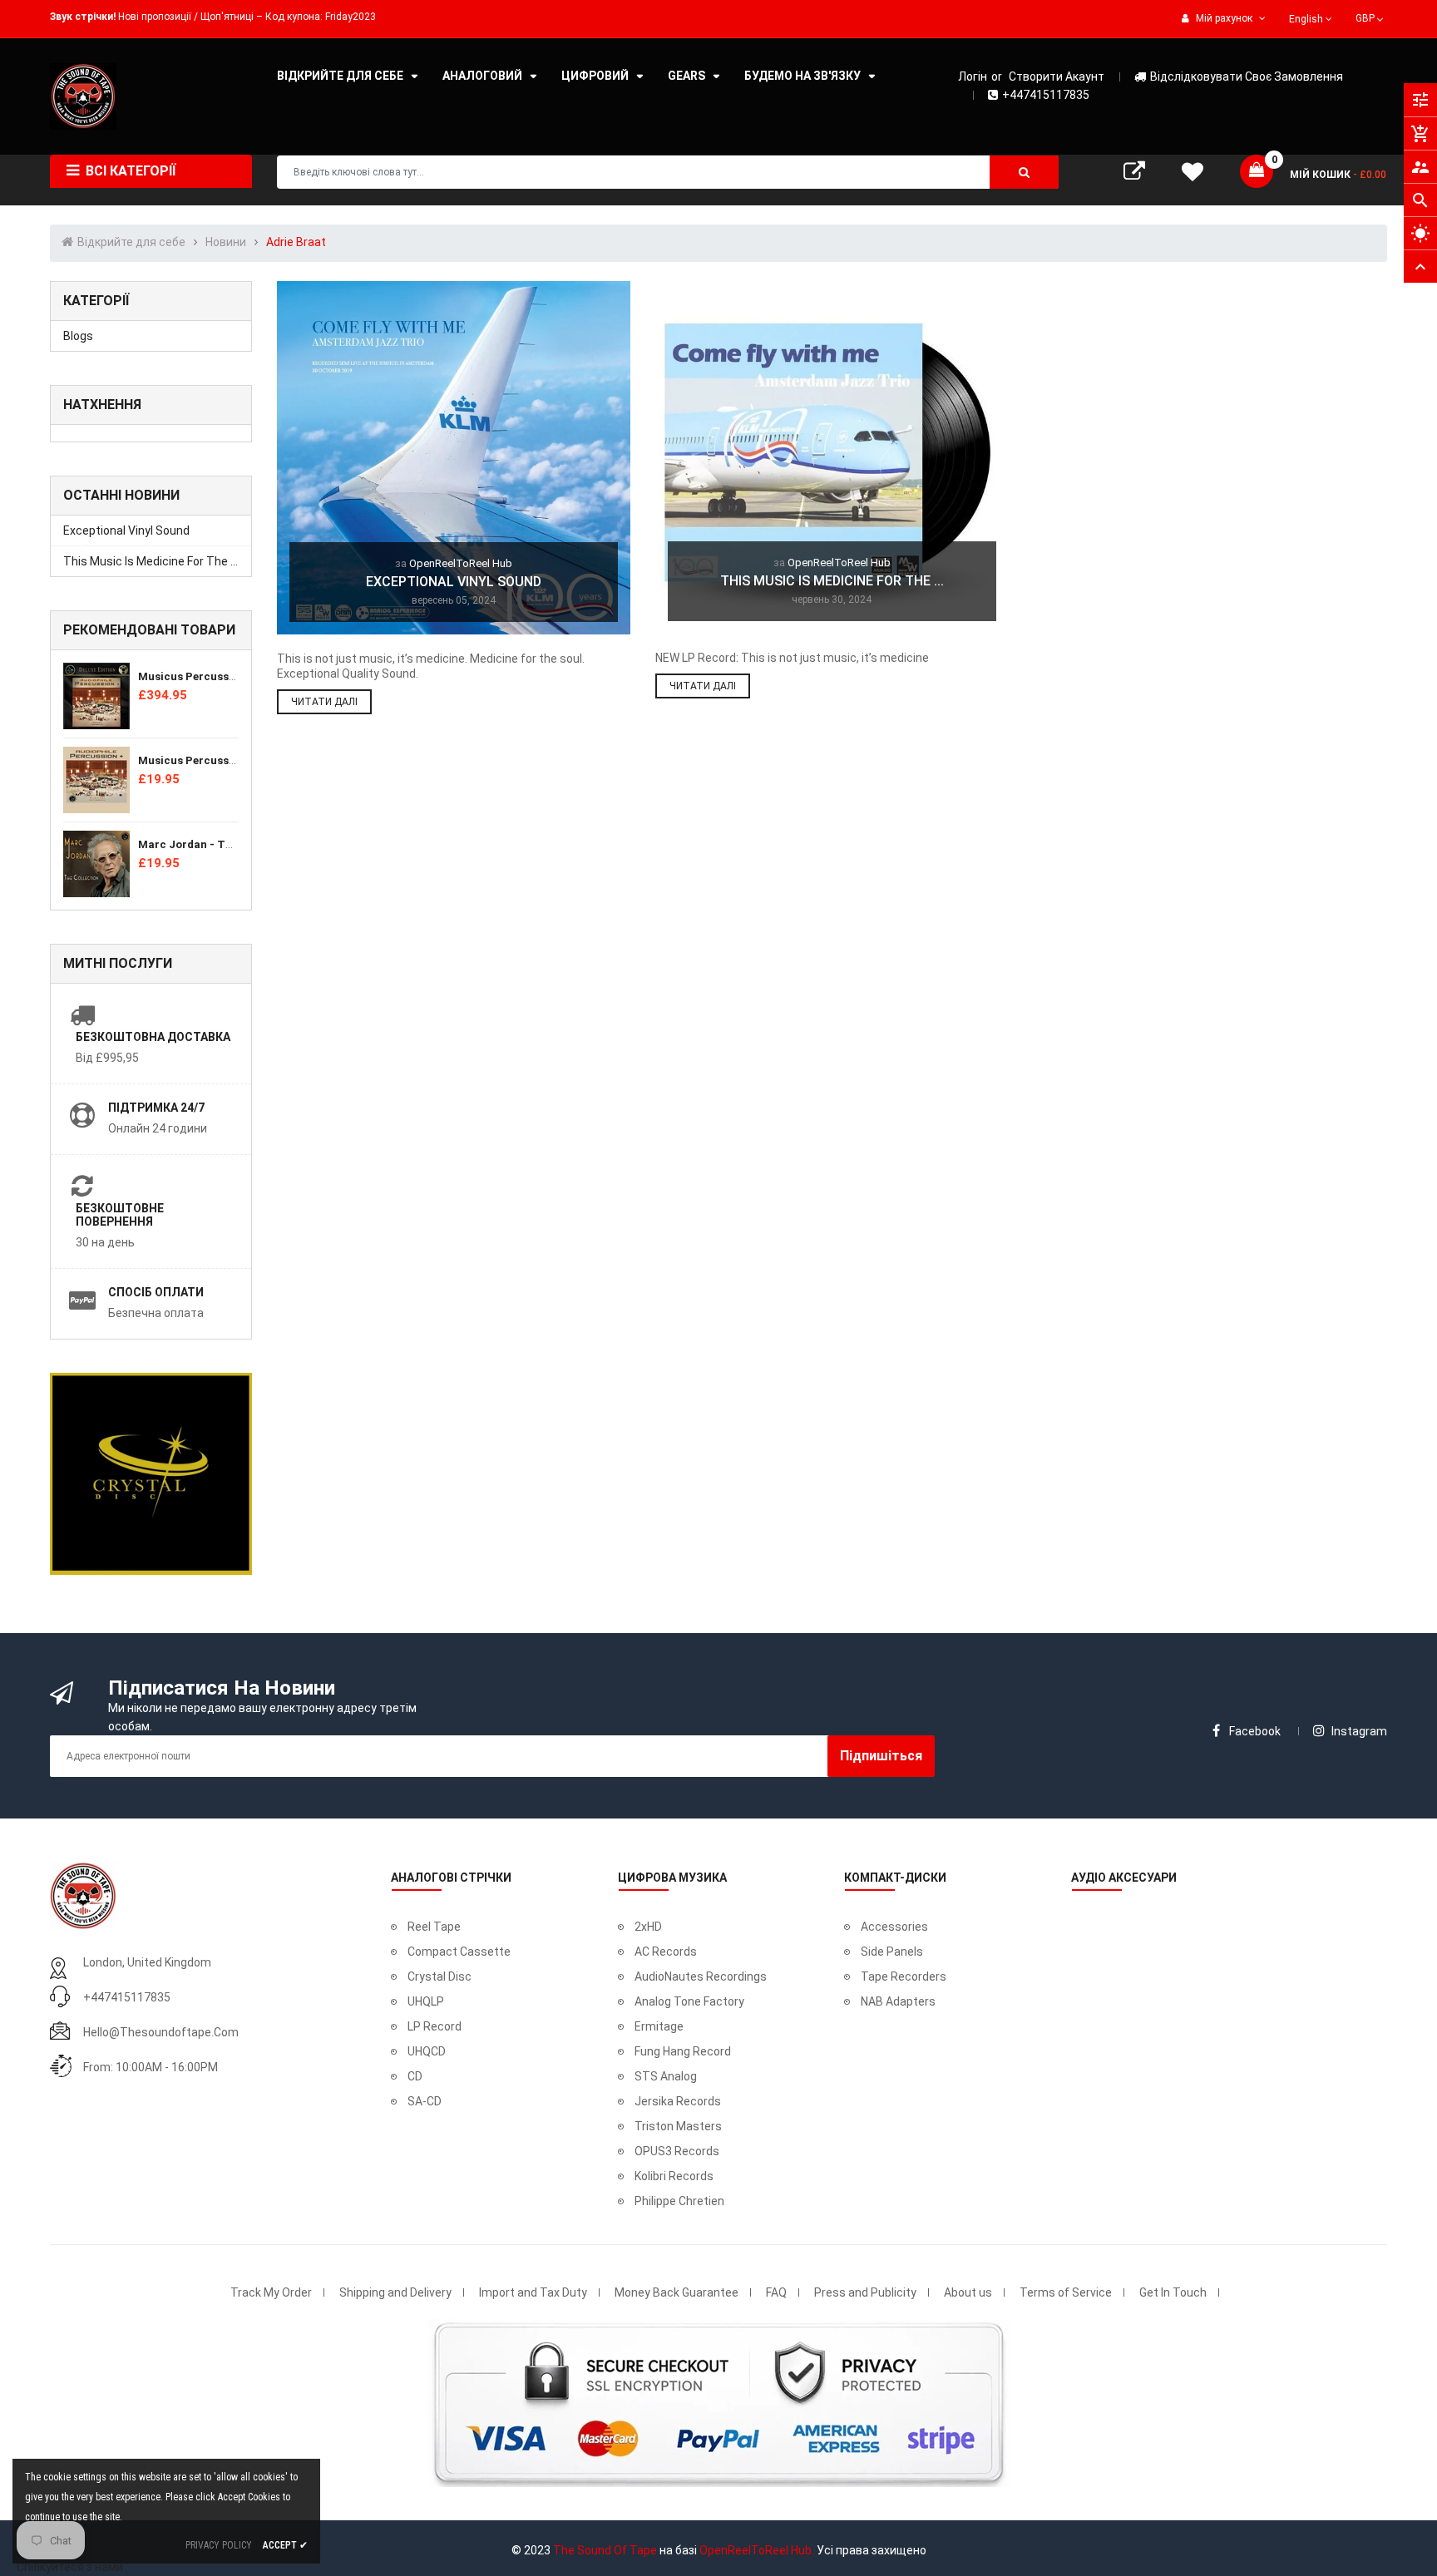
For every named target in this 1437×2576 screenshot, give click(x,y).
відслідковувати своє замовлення (1247, 76)
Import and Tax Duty (533, 2292)
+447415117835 (1046, 95)
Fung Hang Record (683, 2051)
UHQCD (427, 2051)
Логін (973, 76)
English (1307, 19)
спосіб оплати (156, 1292)
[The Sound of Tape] (83, 1895)
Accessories (894, 1927)
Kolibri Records (674, 2176)
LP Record (435, 2026)
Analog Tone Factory (689, 2001)
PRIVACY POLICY (219, 2545)
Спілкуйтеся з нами (70, 2567)
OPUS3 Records (677, 2151)
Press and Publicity (865, 2292)
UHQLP (426, 2001)
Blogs (78, 336)
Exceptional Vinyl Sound (126, 530)
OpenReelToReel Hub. (757, 2550)
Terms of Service (1066, 2292)
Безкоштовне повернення (120, 1215)
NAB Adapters (898, 2001)
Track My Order (271, 2292)
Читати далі (324, 702)
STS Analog (666, 2076)
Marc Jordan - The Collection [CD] (229, 844)
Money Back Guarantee (677, 2292)
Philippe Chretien (679, 2201)
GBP (1371, 17)
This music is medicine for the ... (151, 561)
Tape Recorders (904, 1976)
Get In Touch (1173, 2292)
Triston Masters (678, 2126)
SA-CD (425, 2101)
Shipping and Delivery (395, 2292)
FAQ (776, 2292)
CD (415, 2076)
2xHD (648, 1927)
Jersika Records (678, 2101)
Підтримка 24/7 (156, 1108)
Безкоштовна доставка (153, 1037)
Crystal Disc (439, 1976)
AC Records (666, 1952)
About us (968, 2292)
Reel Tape (434, 1927)
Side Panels (892, 1952)
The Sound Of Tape (605, 2550)
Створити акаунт (1057, 76)
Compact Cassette (459, 1952)
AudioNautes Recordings (701, 1976)
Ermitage (659, 2026)
